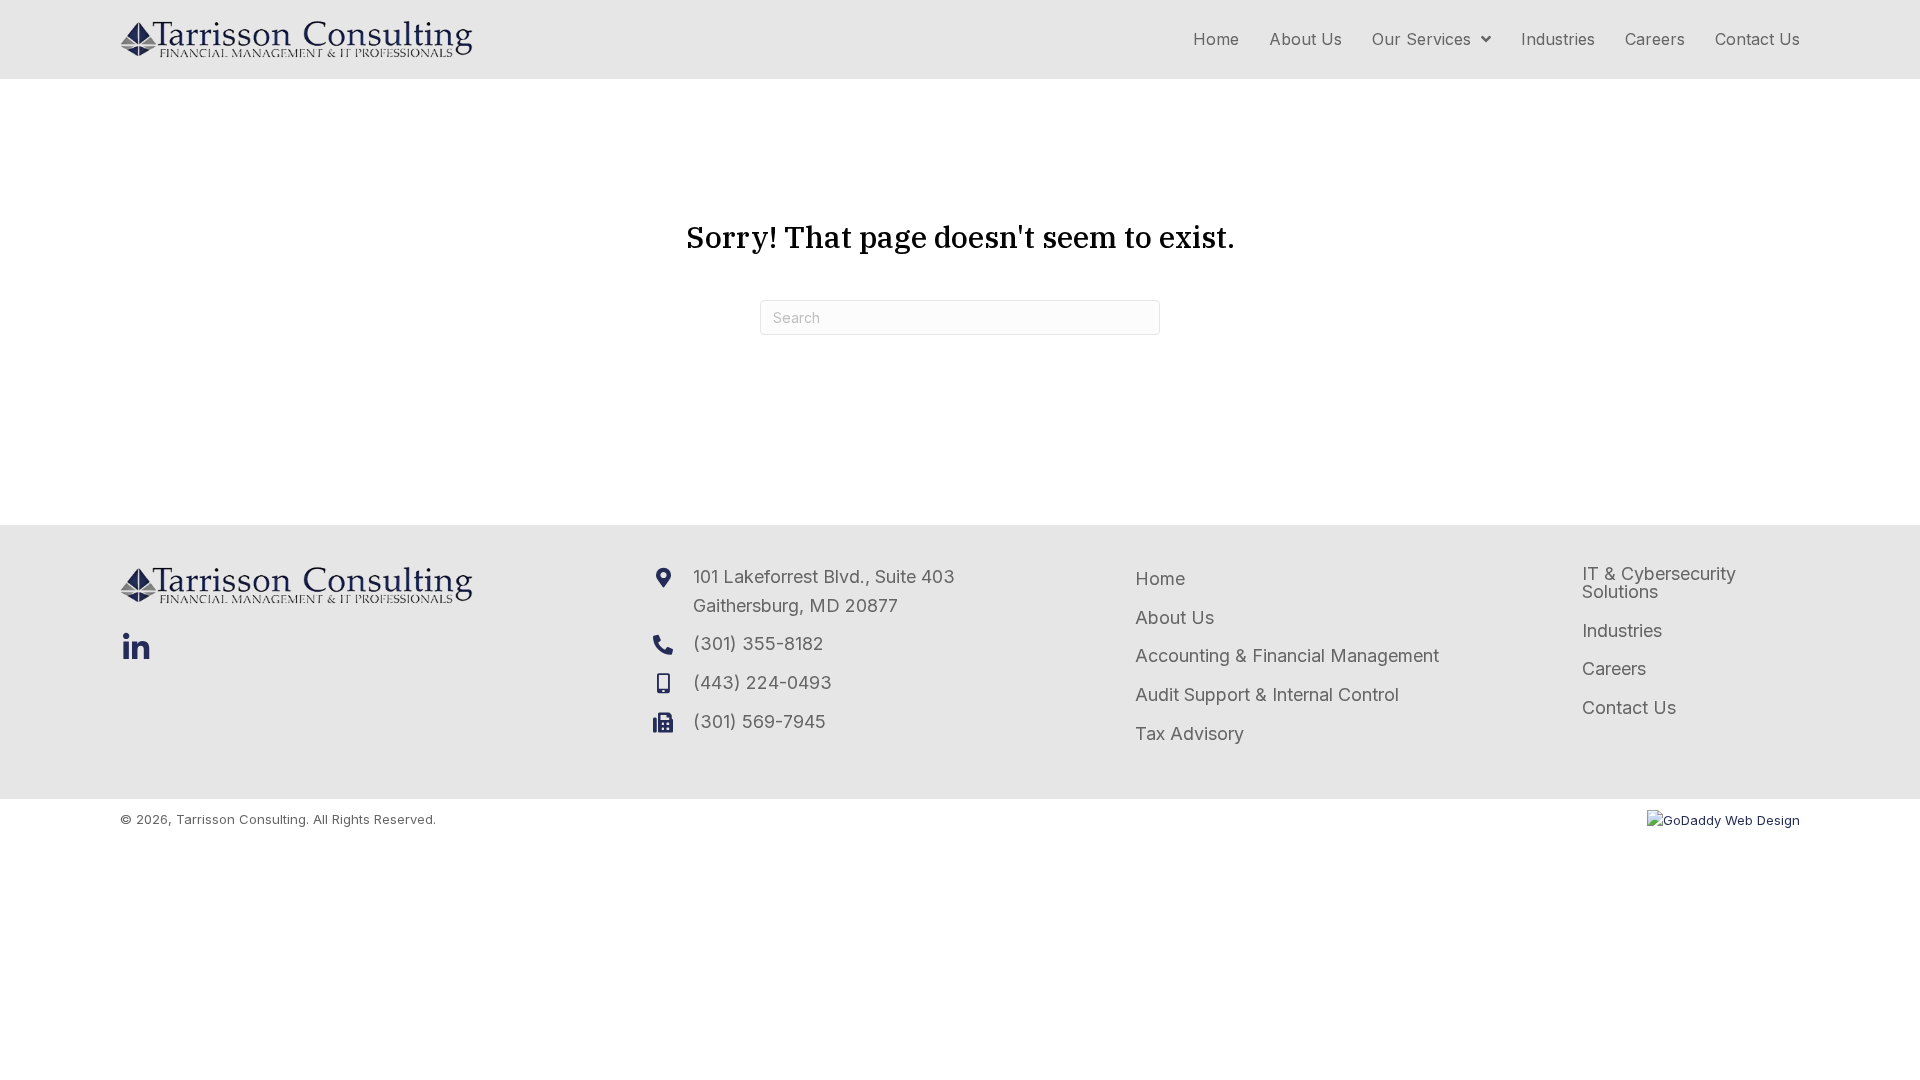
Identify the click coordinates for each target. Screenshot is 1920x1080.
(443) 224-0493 (762, 682)
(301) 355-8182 (758, 643)
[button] (136, 648)
